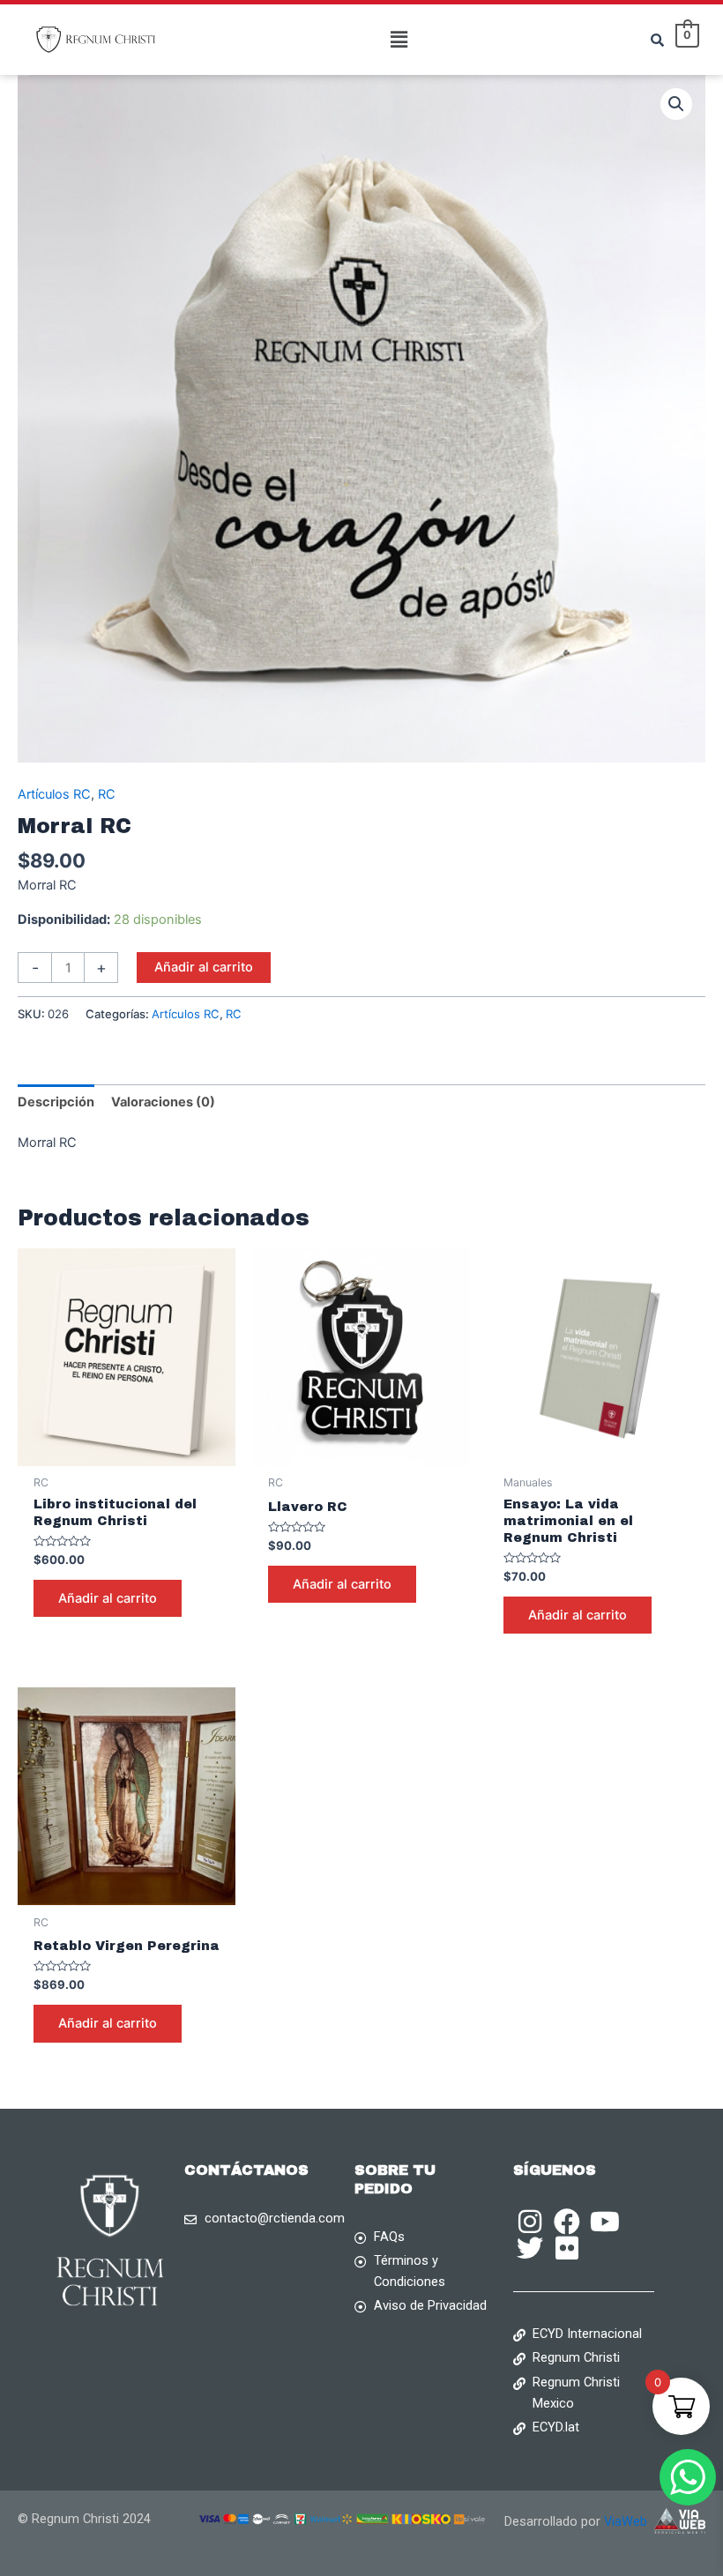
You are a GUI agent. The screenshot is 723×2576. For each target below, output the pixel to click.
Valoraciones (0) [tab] (163, 1102)
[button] (399, 39)
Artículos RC (54, 794)
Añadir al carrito (204, 967)
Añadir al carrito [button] (108, 1598)
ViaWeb (629, 2521)
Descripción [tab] (56, 1102)
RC (107, 794)
